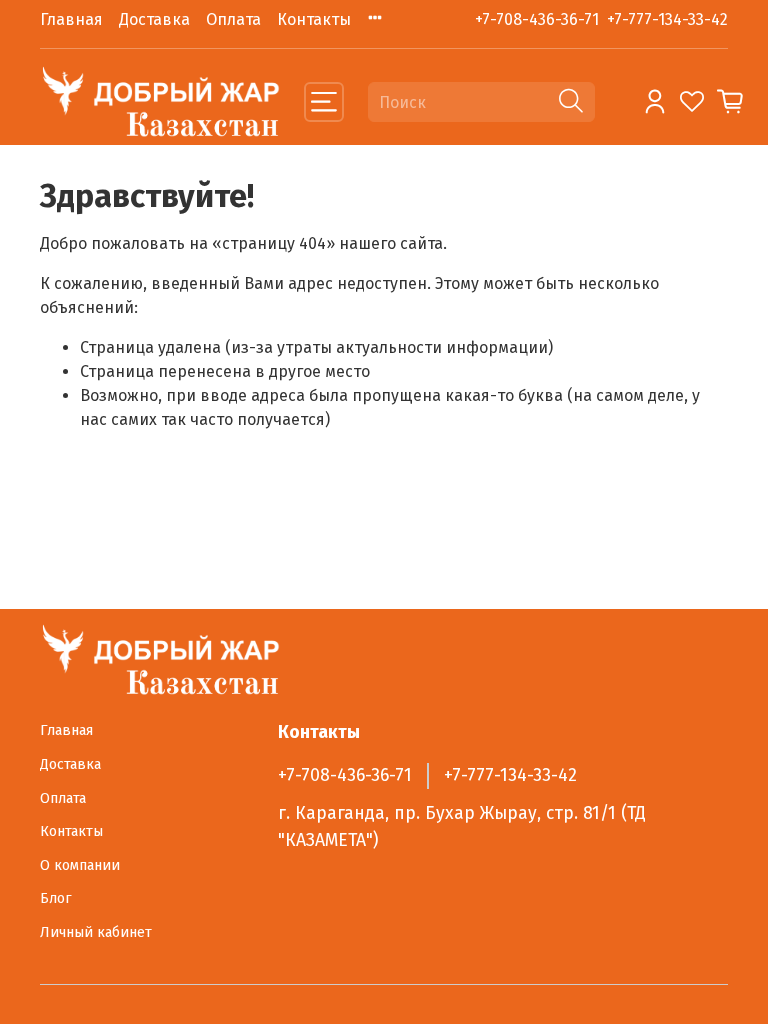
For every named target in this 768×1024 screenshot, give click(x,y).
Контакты (314, 19)
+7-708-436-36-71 (537, 19)
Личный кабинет (96, 932)
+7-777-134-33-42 (667, 19)
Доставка (154, 19)
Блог (56, 898)
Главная (71, 19)
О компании (80, 865)
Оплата (233, 19)
